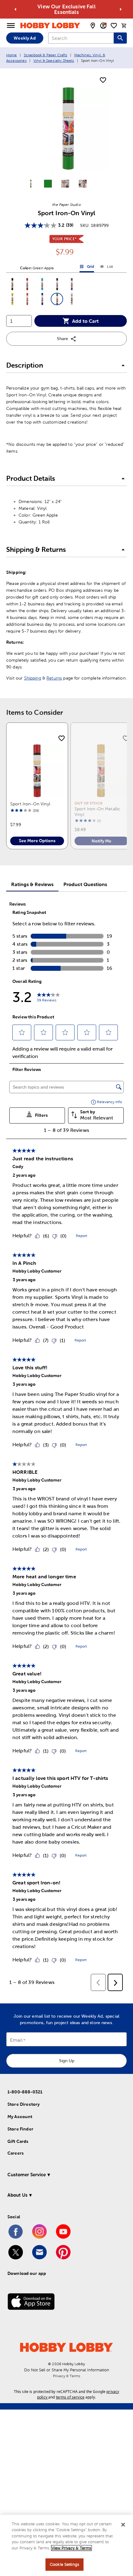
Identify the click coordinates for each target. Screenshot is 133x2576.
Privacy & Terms (66, 2376)
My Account (20, 2117)
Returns (54, 678)
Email (16, 2040)
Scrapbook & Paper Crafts (46, 55)
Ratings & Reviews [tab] (32, 884)
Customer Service (27, 2175)
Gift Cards (18, 2141)
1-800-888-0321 (25, 2092)
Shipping (33, 678)
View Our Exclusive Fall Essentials (66, 9)
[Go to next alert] (121, 9)
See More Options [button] (37, 841)
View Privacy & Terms (71, 2548)
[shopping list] (114, 26)
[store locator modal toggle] (93, 26)
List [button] (106, 268)
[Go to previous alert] (15, 9)
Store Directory (24, 2104)
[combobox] (81, 38)
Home (12, 55)
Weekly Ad (25, 38)
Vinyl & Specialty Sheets (54, 61)
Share (62, 339)
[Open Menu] (11, 26)
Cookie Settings (64, 2564)
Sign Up (67, 2061)
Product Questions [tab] (85, 884)
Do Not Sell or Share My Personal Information (67, 2370)
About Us (17, 2195)
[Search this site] (120, 38)
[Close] (123, 2525)
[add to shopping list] (103, 80)
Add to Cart (85, 321)
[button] (12, 284)
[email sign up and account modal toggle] (103, 26)
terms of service (70, 2397)
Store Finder (20, 2129)
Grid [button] (87, 268)
